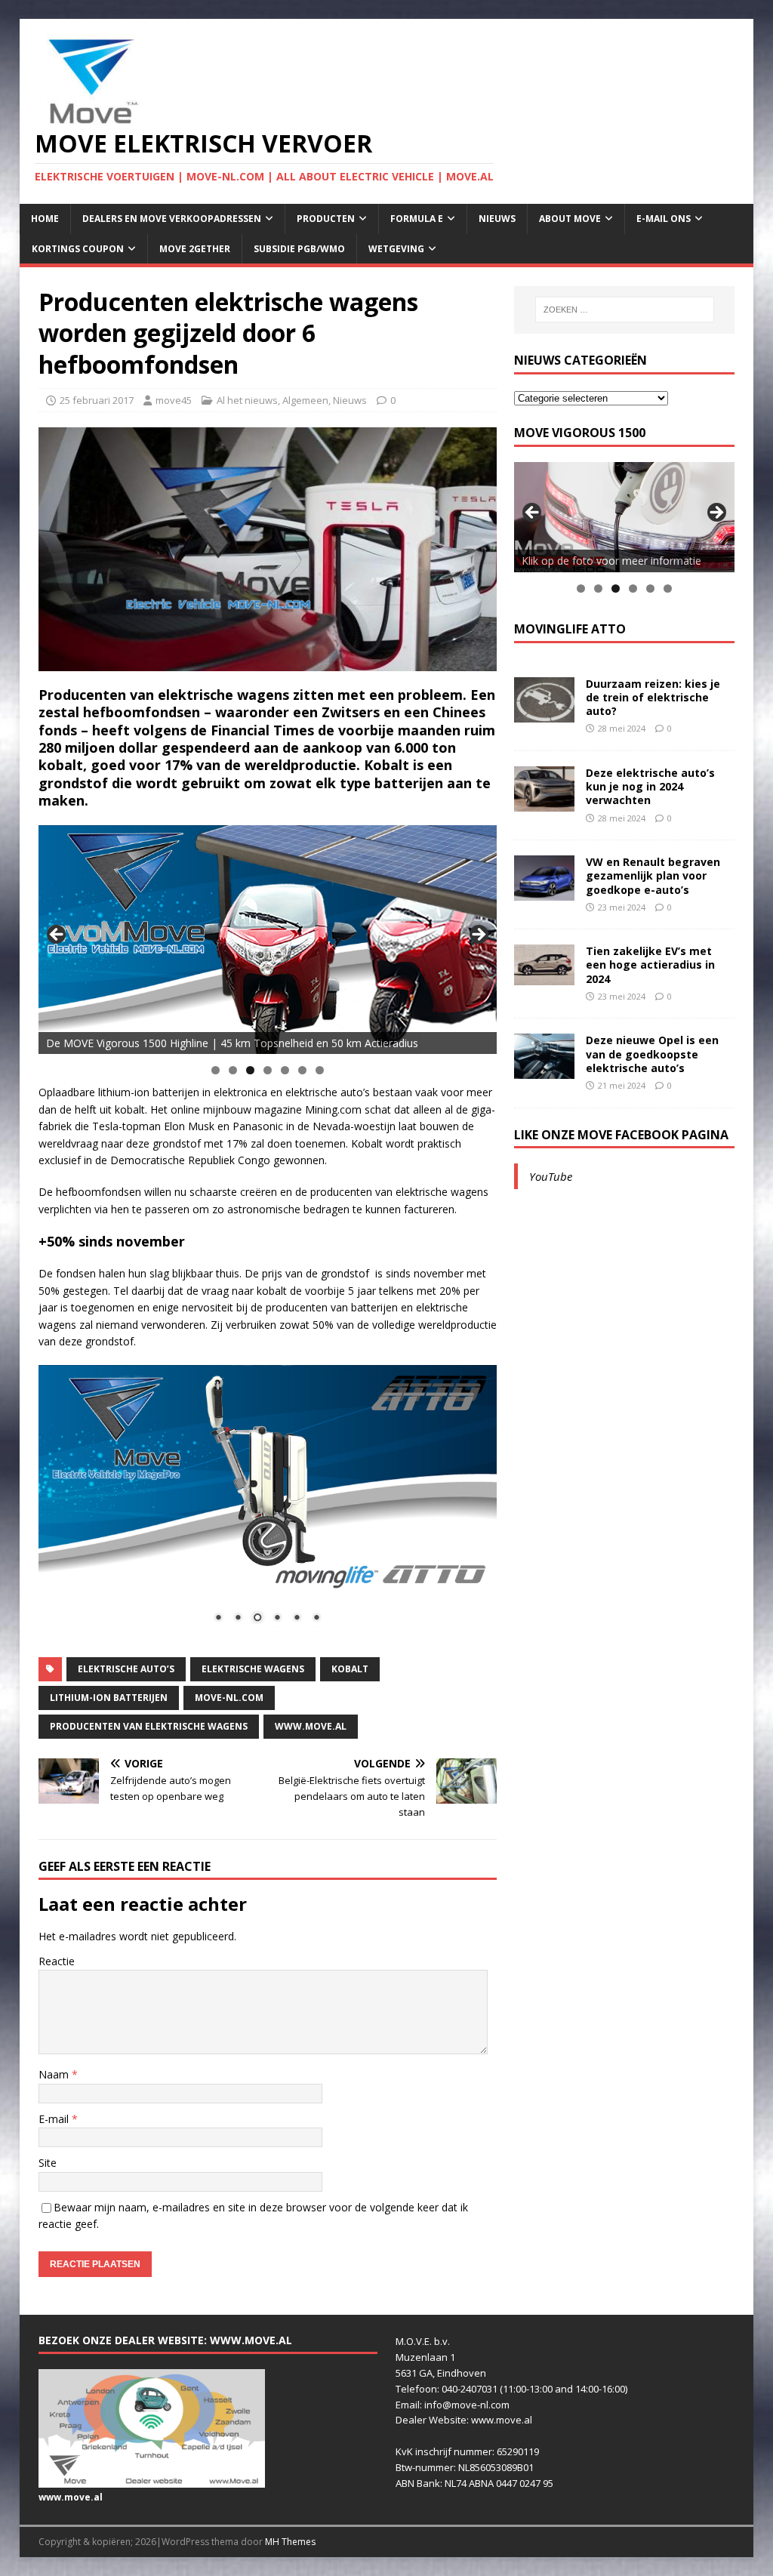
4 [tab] (268, 1070)
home (45, 219)
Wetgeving (396, 249)
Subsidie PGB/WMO (299, 249)
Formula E (417, 219)
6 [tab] (302, 1070)
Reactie (57, 1961)
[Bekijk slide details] (268, 940)
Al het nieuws (247, 400)
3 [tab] (250, 1070)
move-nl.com (229, 1698)
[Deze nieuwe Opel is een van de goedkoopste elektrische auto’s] (544, 1070)
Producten (326, 219)
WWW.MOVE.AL (311, 1726)
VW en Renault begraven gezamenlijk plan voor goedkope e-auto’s (653, 875)
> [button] (478, 935)
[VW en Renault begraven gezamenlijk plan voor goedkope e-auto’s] (544, 892)
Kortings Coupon (78, 249)
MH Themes (290, 2542)
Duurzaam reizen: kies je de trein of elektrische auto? (653, 697)
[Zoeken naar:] (625, 310)
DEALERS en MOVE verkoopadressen (172, 219)
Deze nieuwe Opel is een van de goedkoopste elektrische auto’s (652, 1054)
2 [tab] (233, 1070)
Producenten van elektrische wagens (149, 1726)
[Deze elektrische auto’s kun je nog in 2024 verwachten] (544, 803)
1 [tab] (216, 1070)
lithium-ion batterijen (109, 1698)
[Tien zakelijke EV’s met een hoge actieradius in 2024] (544, 976)
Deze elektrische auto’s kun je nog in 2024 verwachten (650, 786)
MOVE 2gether (195, 249)
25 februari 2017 (97, 400)
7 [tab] (320, 1070)
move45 (174, 400)
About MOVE (570, 219)
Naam (55, 2074)
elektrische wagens (253, 1669)
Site (48, 2163)
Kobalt (350, 1669)
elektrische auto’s (126, 1669)
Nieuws (497, 219)
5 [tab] (285, 1070)
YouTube (551, 1176)
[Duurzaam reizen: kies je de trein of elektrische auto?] (544, 713)
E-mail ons (664, 219)
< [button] (57, 935)
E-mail (55, 2119)
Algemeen (305, 400)
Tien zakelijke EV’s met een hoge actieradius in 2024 (650, 964)
